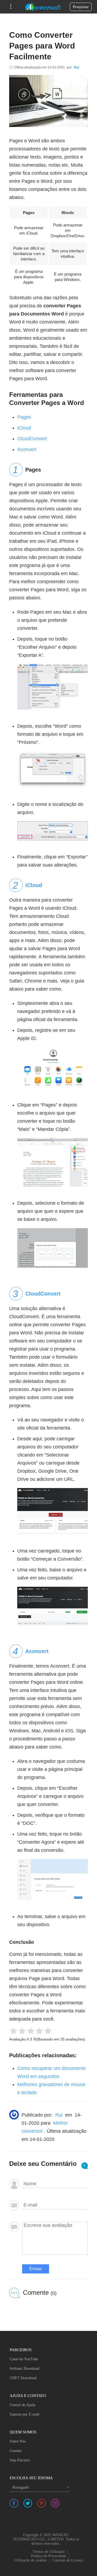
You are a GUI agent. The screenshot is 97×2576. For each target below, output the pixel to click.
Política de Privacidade (48, 2556)
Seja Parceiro (20, 2460)
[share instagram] (55, 2503)
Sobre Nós (18, 2441)
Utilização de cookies (30, 2560)
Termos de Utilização (48, 2552)
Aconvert (27, 449)
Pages (24, 417)
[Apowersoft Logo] (43, 7)
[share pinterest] (41, 2503)
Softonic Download (25, 2369)
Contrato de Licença (68, 2560)
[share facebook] (14, 2503)
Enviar (36, 2269)
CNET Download (23, 2378)
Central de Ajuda (22, 2405)
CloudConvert (32, 439)
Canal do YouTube (24, 2359)
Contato (16, 2451)
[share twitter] (28, 2503)
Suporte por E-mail (25, 2414)
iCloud (24, 428)
